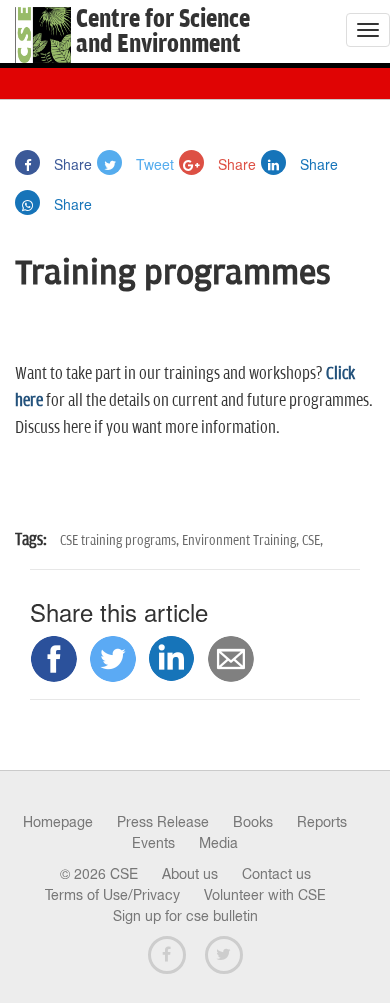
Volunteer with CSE (265, 895)
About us (190, 874)
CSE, (312, 540)
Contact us (276, 874)
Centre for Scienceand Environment (163, 32)
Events (153, 843)
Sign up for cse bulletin (185, 916)
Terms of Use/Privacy (112, 895)
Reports (322, 822)
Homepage (58, 822)
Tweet (153, 164)
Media (218, 843)
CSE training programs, (121, 540)
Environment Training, (242, 540)
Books (253, 822)
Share (71, 164)
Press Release (163, 822)
